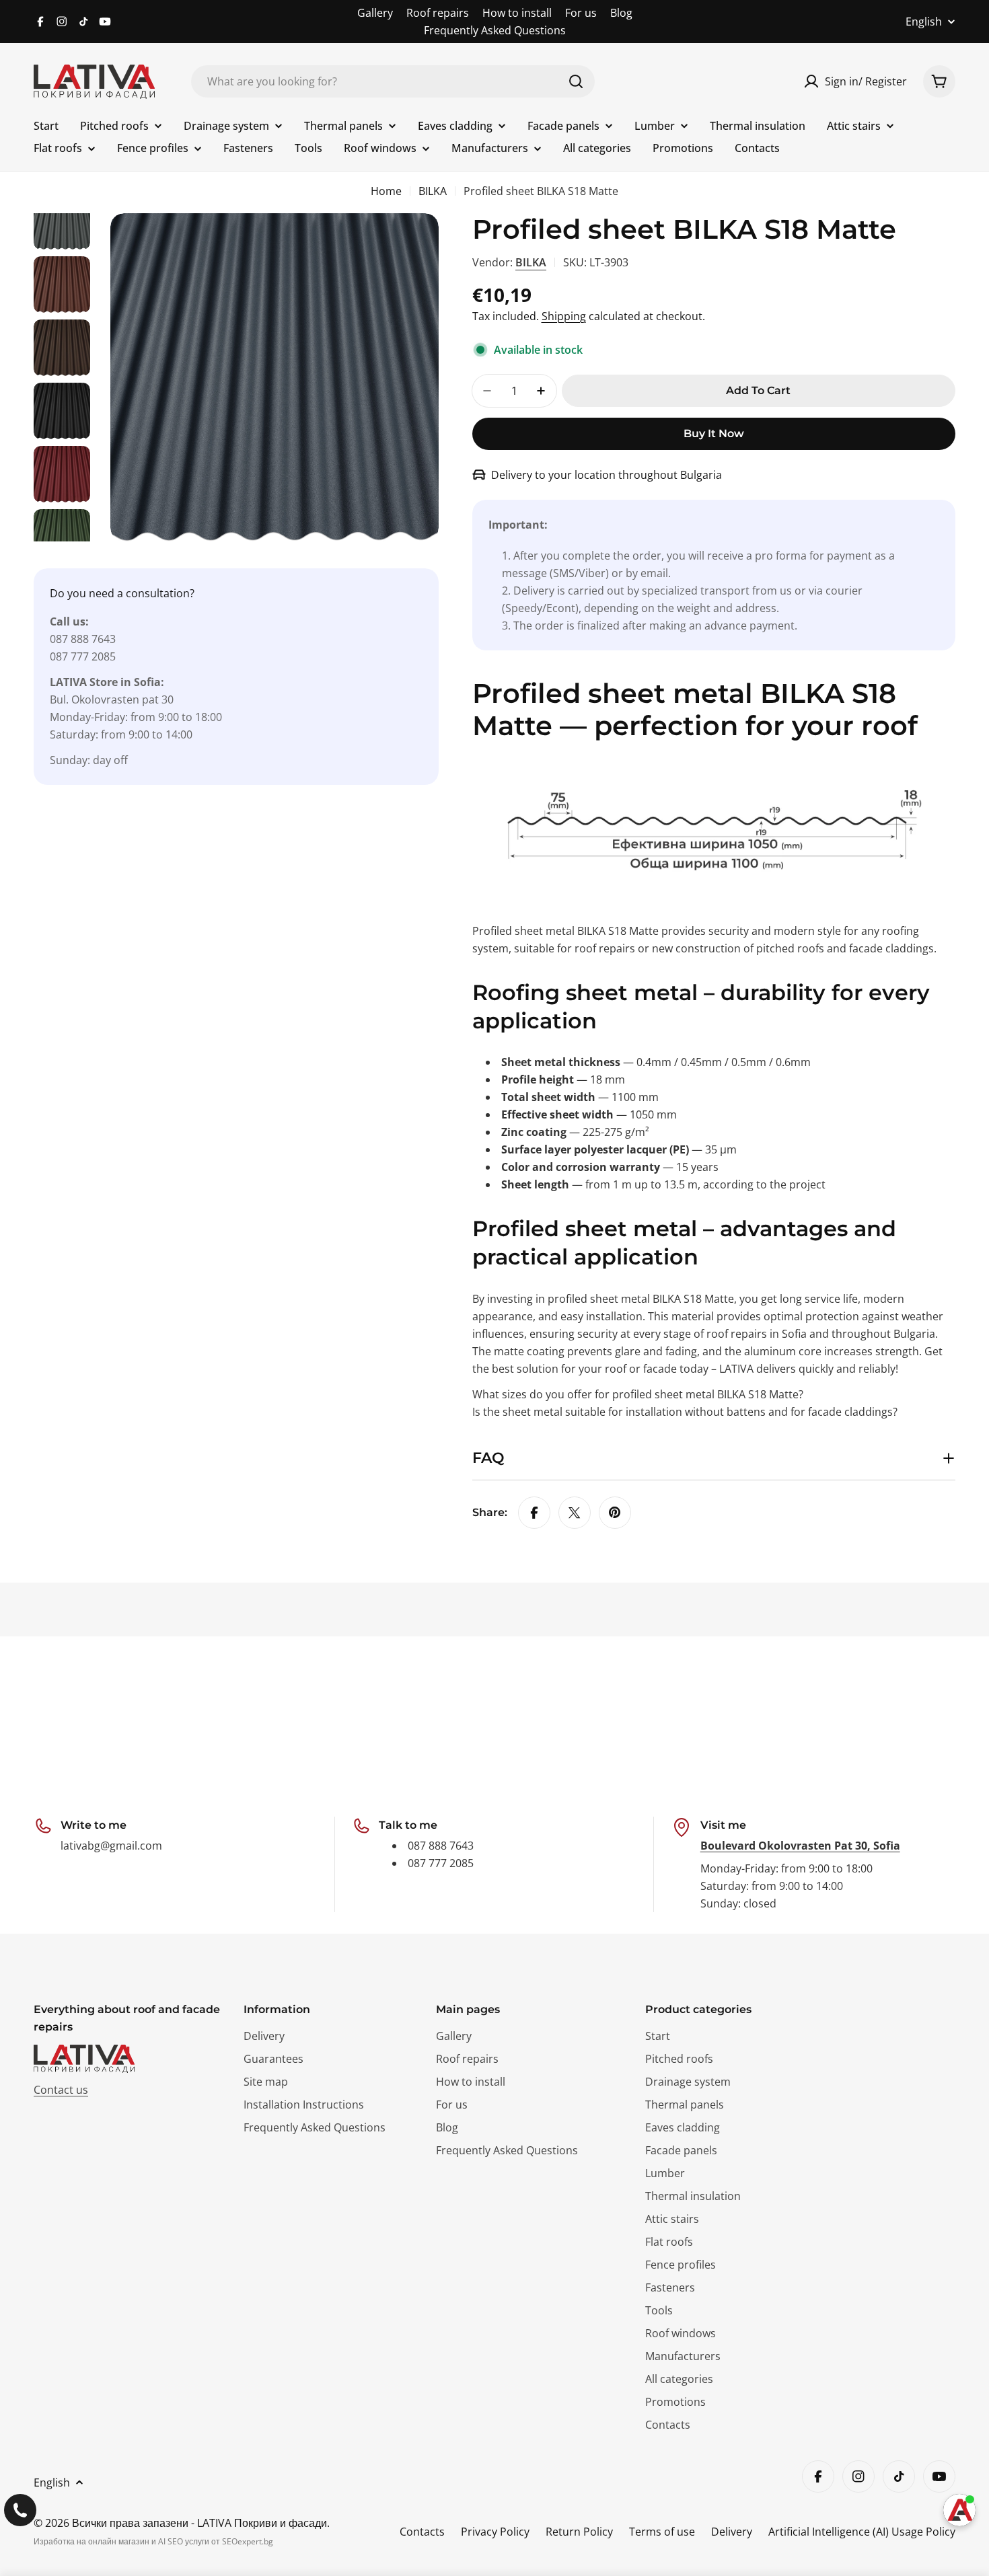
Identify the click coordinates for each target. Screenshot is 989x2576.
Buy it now (714, 433)
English (924, 22)
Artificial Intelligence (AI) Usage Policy (862, 2532)
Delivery (732, 2532)
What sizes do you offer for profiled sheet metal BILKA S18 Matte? (638, 1394)
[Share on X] (575, 1513)
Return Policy (579, 2532)
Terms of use (662, 2532)
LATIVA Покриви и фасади (262, 2523)
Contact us (61, 2090)
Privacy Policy (495, 2532)
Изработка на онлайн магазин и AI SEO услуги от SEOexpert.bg (153, 2541)
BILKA (433, 191)
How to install (517, 13)
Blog (621, 13)
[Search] (576, 81)
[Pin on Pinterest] (615, 1513)
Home (386, 191)
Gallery (375, 13)
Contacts (422, 2532)
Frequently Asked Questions (495, 30)
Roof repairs (438, 13)
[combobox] (393, 81)
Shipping (564, 316)
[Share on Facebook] (534, 1513)
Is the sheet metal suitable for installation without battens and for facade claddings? (685, 1412)
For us (581, 13)
